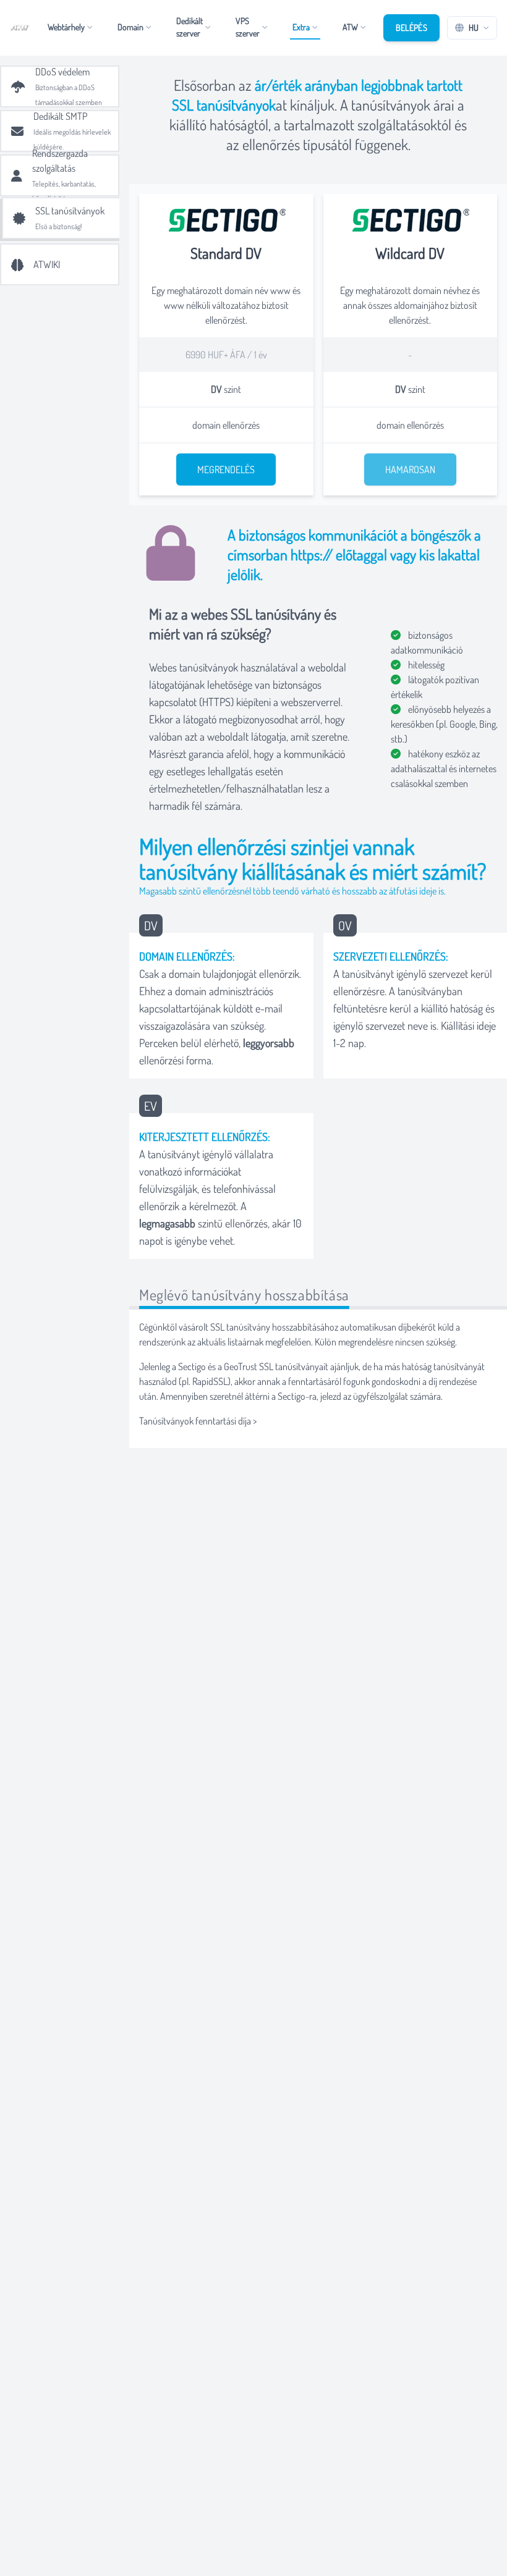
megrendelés (226, 469)
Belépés (411, 27)
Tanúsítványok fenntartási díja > (198, 1421)
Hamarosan (410, 469)
